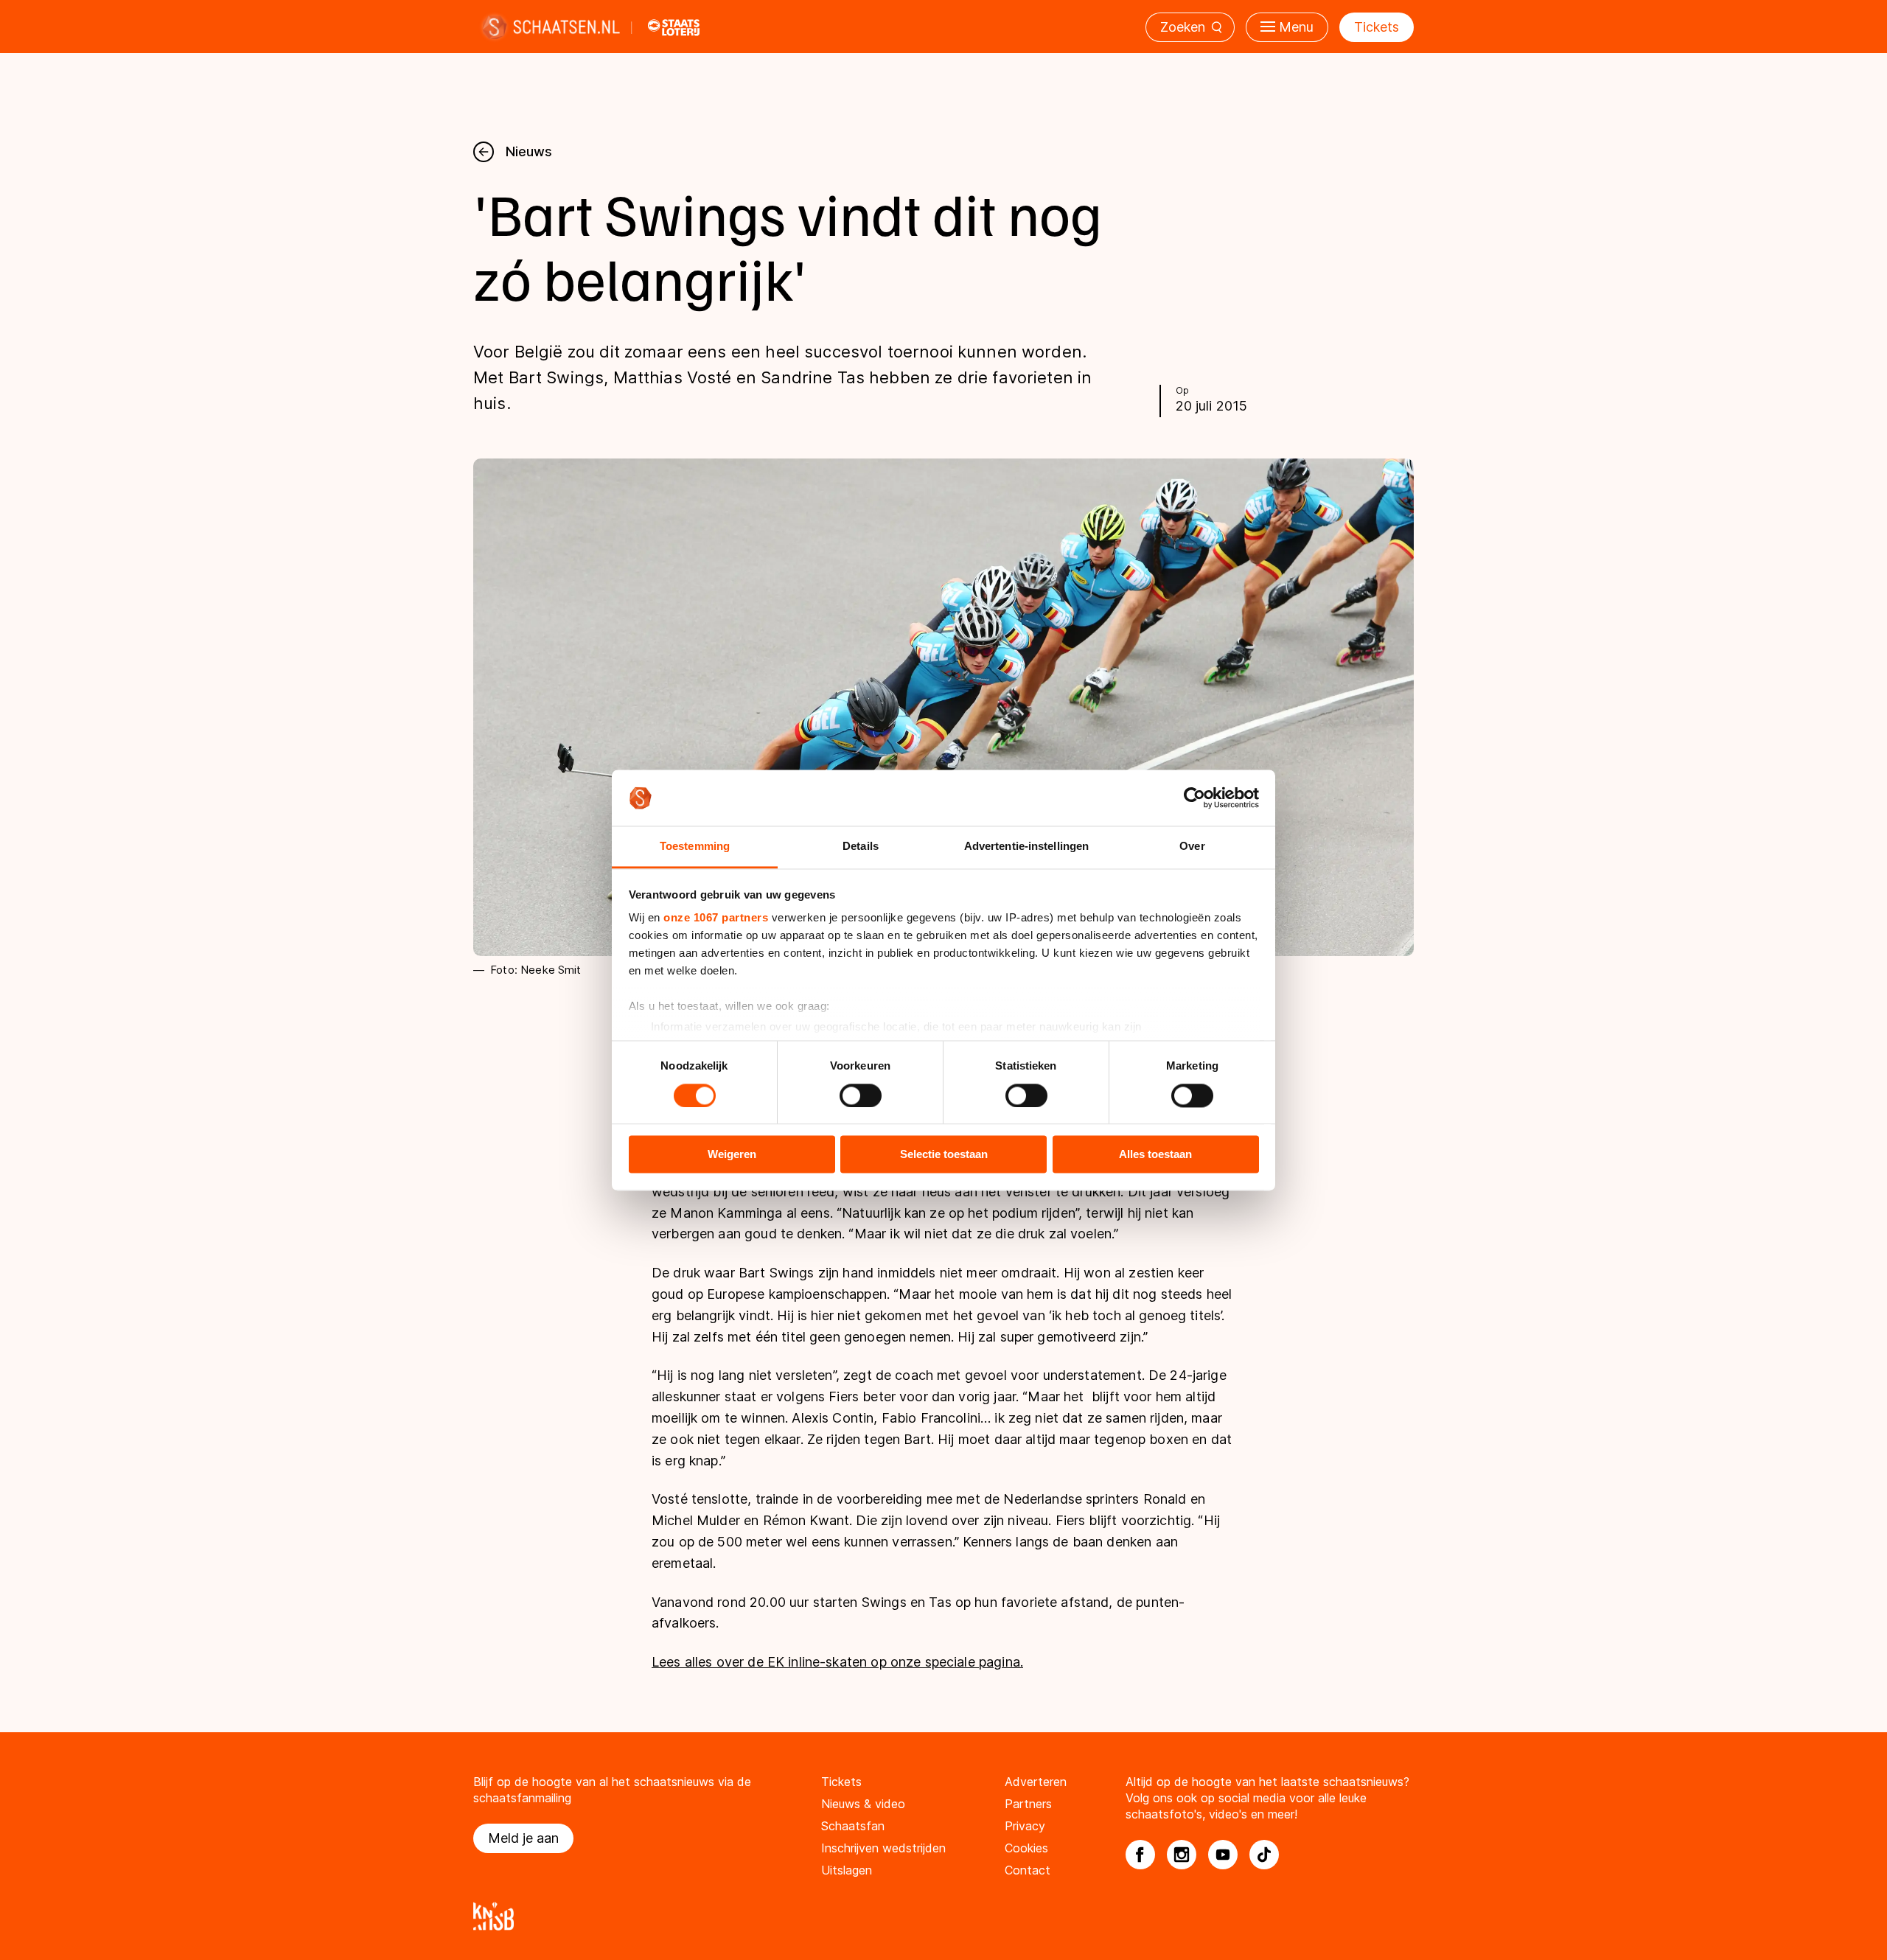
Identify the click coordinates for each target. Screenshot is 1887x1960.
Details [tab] (861, 847)
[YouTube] (1223, 1855)
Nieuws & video (863, 1804)
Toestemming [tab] (695, 847)
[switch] (861, 1095)
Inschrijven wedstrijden (883, 1848)
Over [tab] (1192, 847)
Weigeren (732, 1155)
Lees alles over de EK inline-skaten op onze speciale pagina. (837, 1662)
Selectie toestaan (944, 1155)
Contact (1028, 1870)
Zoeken (1183, 27)
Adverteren (1036, 1782)
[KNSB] (943, 1916)
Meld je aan (523, 1838)
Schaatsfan (853, 1826)
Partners (1028, 1804)
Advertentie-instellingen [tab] (1026, 847)
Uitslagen (847, 1870)
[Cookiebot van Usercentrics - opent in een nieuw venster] (1194, 798)
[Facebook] (1140, 1855)
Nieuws (529, 151)
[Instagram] (1182, 1855)
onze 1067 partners (716, 918)
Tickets (1377, 27)
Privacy (1025, 1826)
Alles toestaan (1155, 1155)
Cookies (1026, 1848)
